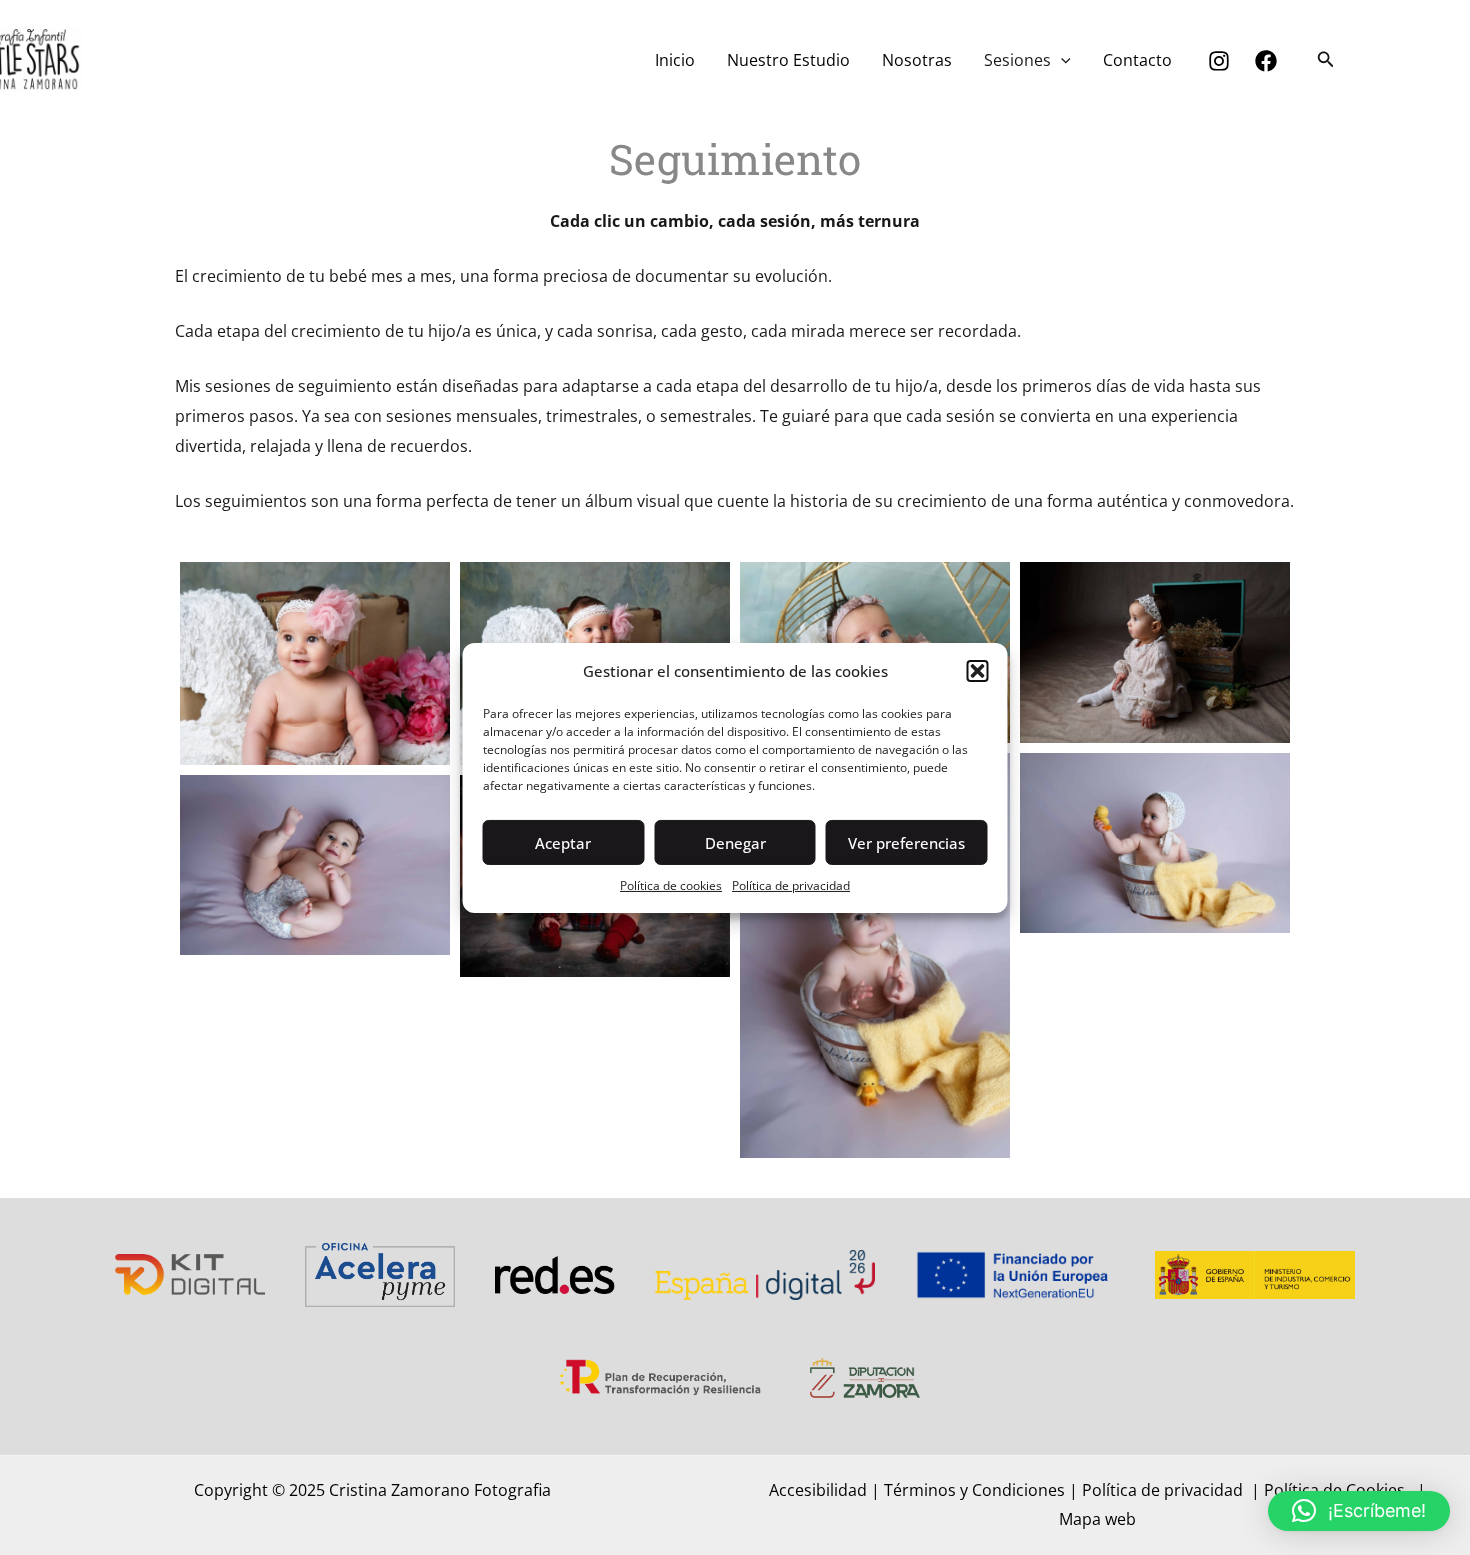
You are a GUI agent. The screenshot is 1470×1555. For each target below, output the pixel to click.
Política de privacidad (791, 885)
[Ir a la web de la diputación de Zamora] (865, 1377)
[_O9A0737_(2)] (1155, 843)
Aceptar (563, 843)
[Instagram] (1219, 61)
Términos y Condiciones (974, 1490)
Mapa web (1097, 1519)
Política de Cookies (1336, 1490)
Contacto (1137, 60)
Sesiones (1017, 60)
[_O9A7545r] (315, 663)
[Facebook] (1266, 61)
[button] (978, 671)
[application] (1061, 60)
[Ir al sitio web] (190, 1273)
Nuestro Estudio (788, 60)
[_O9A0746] (875, 955)
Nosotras (917, 60)
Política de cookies (671, 885)
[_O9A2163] (1155, 652)
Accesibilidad (818, 1490)
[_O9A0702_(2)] (315, 865)
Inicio (675, 60)
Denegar (735, 843)
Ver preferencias (906, 843)
